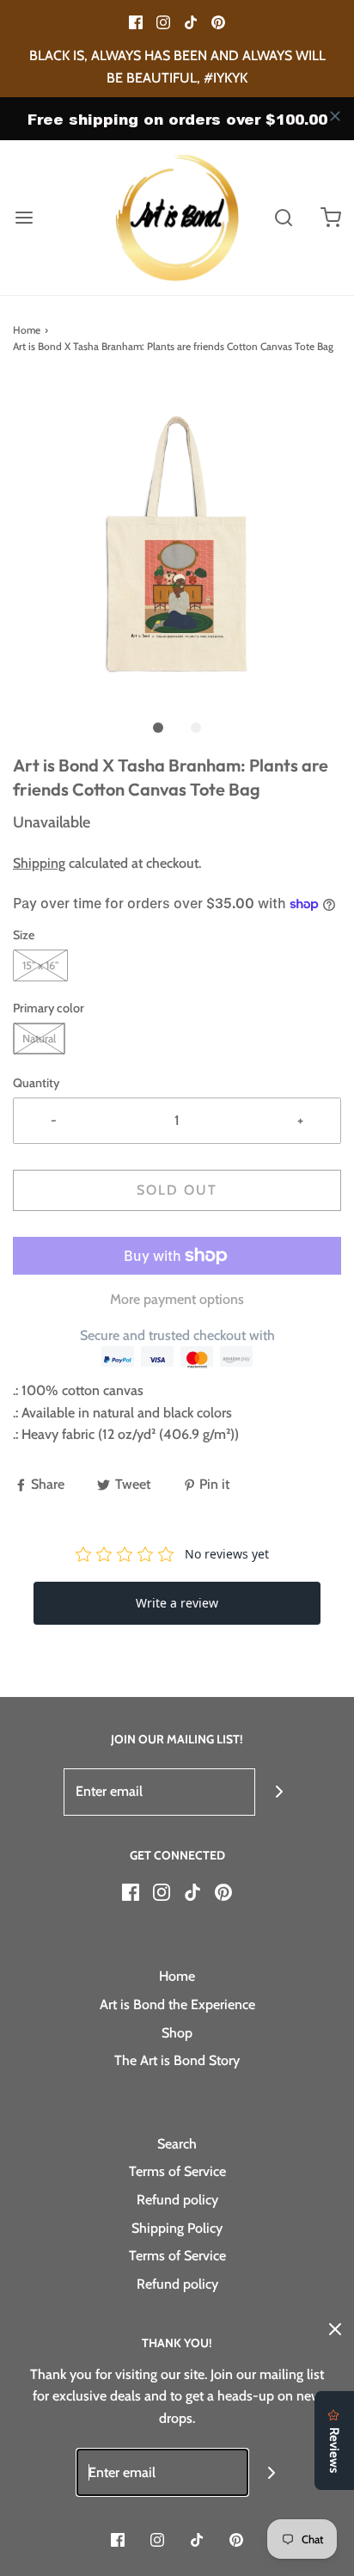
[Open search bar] (283, 218)
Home (27, 330)
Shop (177, 2033)
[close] (335, 116)
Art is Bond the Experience (177, 2004)
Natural (39, 1038)
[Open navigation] (24, 218)
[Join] (279, 1792)
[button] (177, 544)
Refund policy (177, 2200)
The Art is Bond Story (177, 2060)
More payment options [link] (177, 1299)
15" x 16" (40, 965)
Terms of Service (177, 2171)
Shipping (39, 863)
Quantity (36, 1083)
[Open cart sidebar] (330, 218)
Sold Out (177, 1190)
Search (177, 2144)
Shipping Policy (177, 2228)
